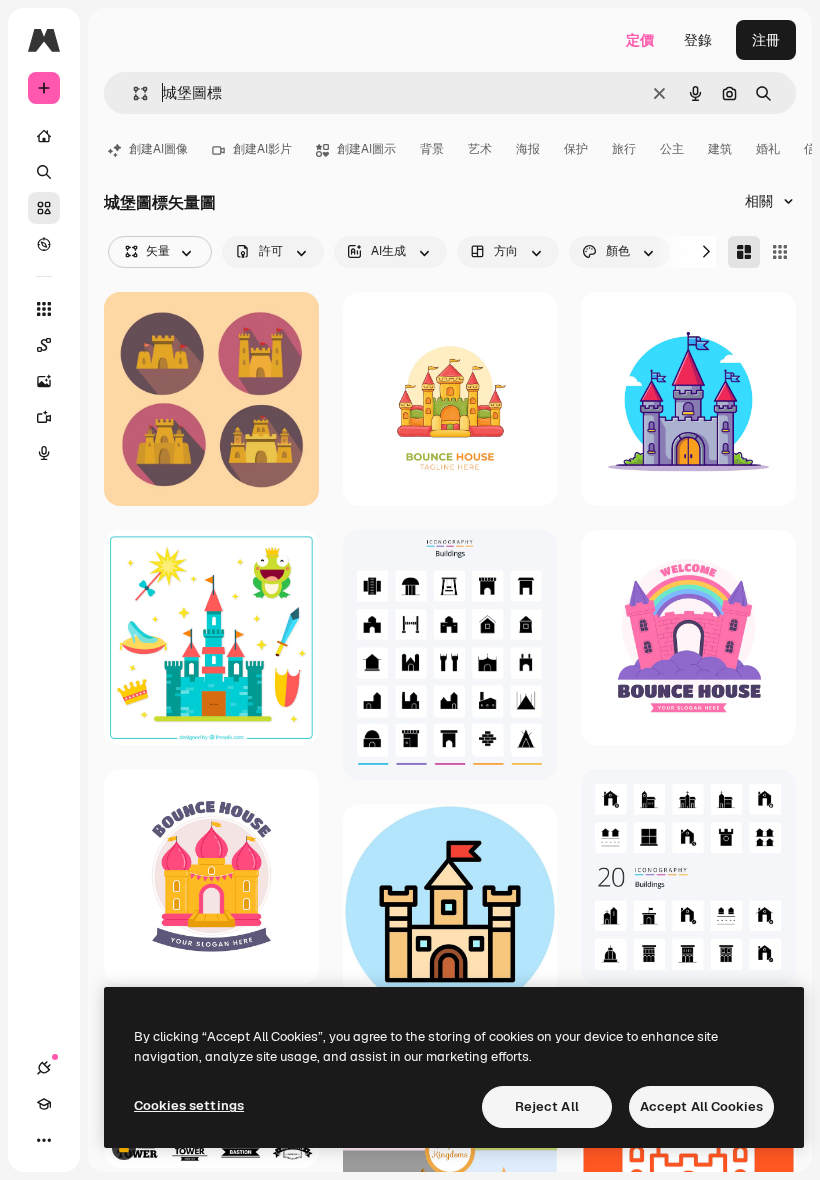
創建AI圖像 (158, 149)
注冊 (766, 40)
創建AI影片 (262, 149)
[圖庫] (44, 208)
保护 (576, 149)
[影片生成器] (44, 417)
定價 (640, 40)
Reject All (547, 1106)
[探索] (44, 244)
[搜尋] (44, 172)
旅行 (624, 149)
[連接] (44, 1068)
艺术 (480, 149)
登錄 (698, 40)
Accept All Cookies (701, 1106)
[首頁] (44, 136)
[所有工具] (44, 309)
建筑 (720, 149)
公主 (672, 149)
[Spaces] (44, 345)
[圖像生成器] (44, 381)
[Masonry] (744, 252)
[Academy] (44, 1104)
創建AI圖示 (366, 149)
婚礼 (768, 149)
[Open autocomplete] (132, 93)
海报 (528, 149)
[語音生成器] (44, 453)
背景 (432, 149)
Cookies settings (189, 1105)
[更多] (44, 1140)
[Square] (780, 252)
